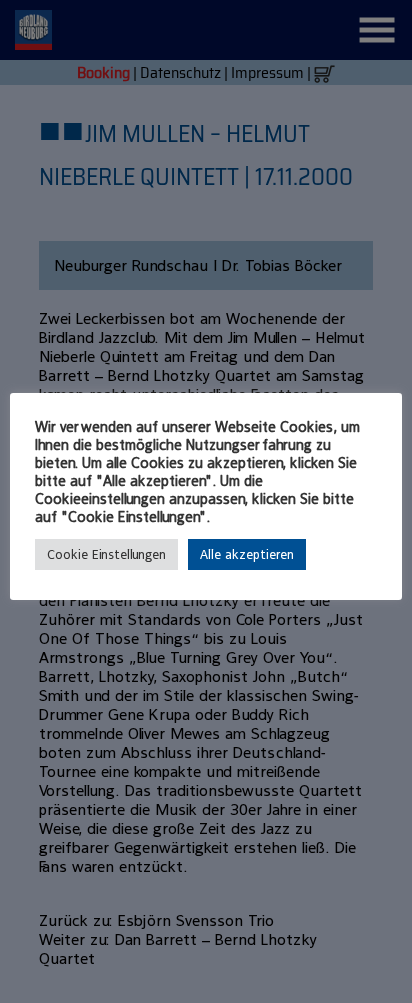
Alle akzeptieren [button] (247, 554)
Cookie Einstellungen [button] (106, 554)
